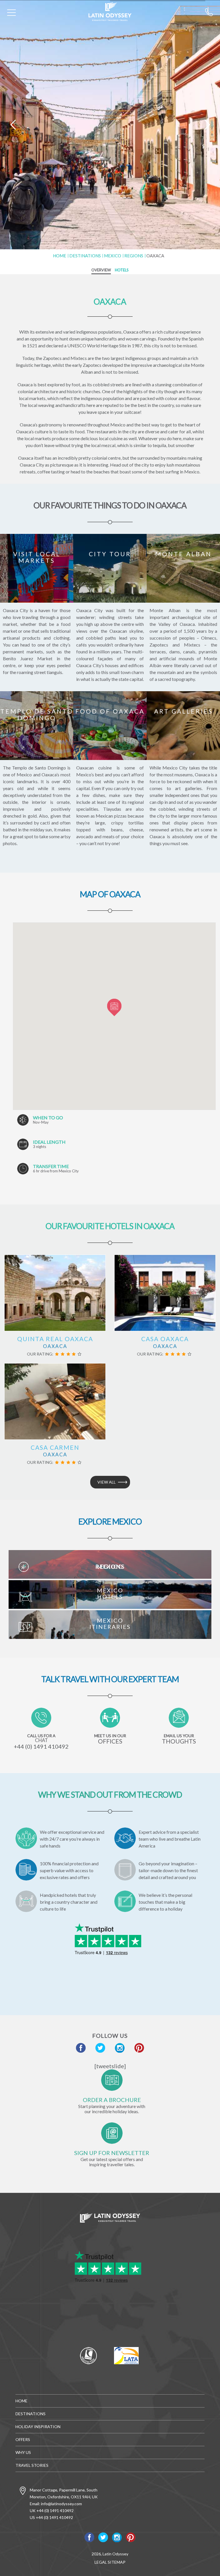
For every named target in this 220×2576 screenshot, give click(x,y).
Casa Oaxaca (165, 1339)
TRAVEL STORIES (32, 2465)
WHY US (23, 2452)
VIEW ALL (107, 1482)
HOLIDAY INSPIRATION (38, 2427)
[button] (114, 1008)
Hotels (122, 270)
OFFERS (23, 2439)
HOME (21, 2401)
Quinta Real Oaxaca (55, 1339)
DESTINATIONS (85, 256)
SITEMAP (117, 2562)
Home (60, 256)
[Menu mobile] (11, 14)
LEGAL (101, 2562)
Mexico (113, 256)
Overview (101, 270)
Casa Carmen (55, 1447)
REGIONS (134, 256)
